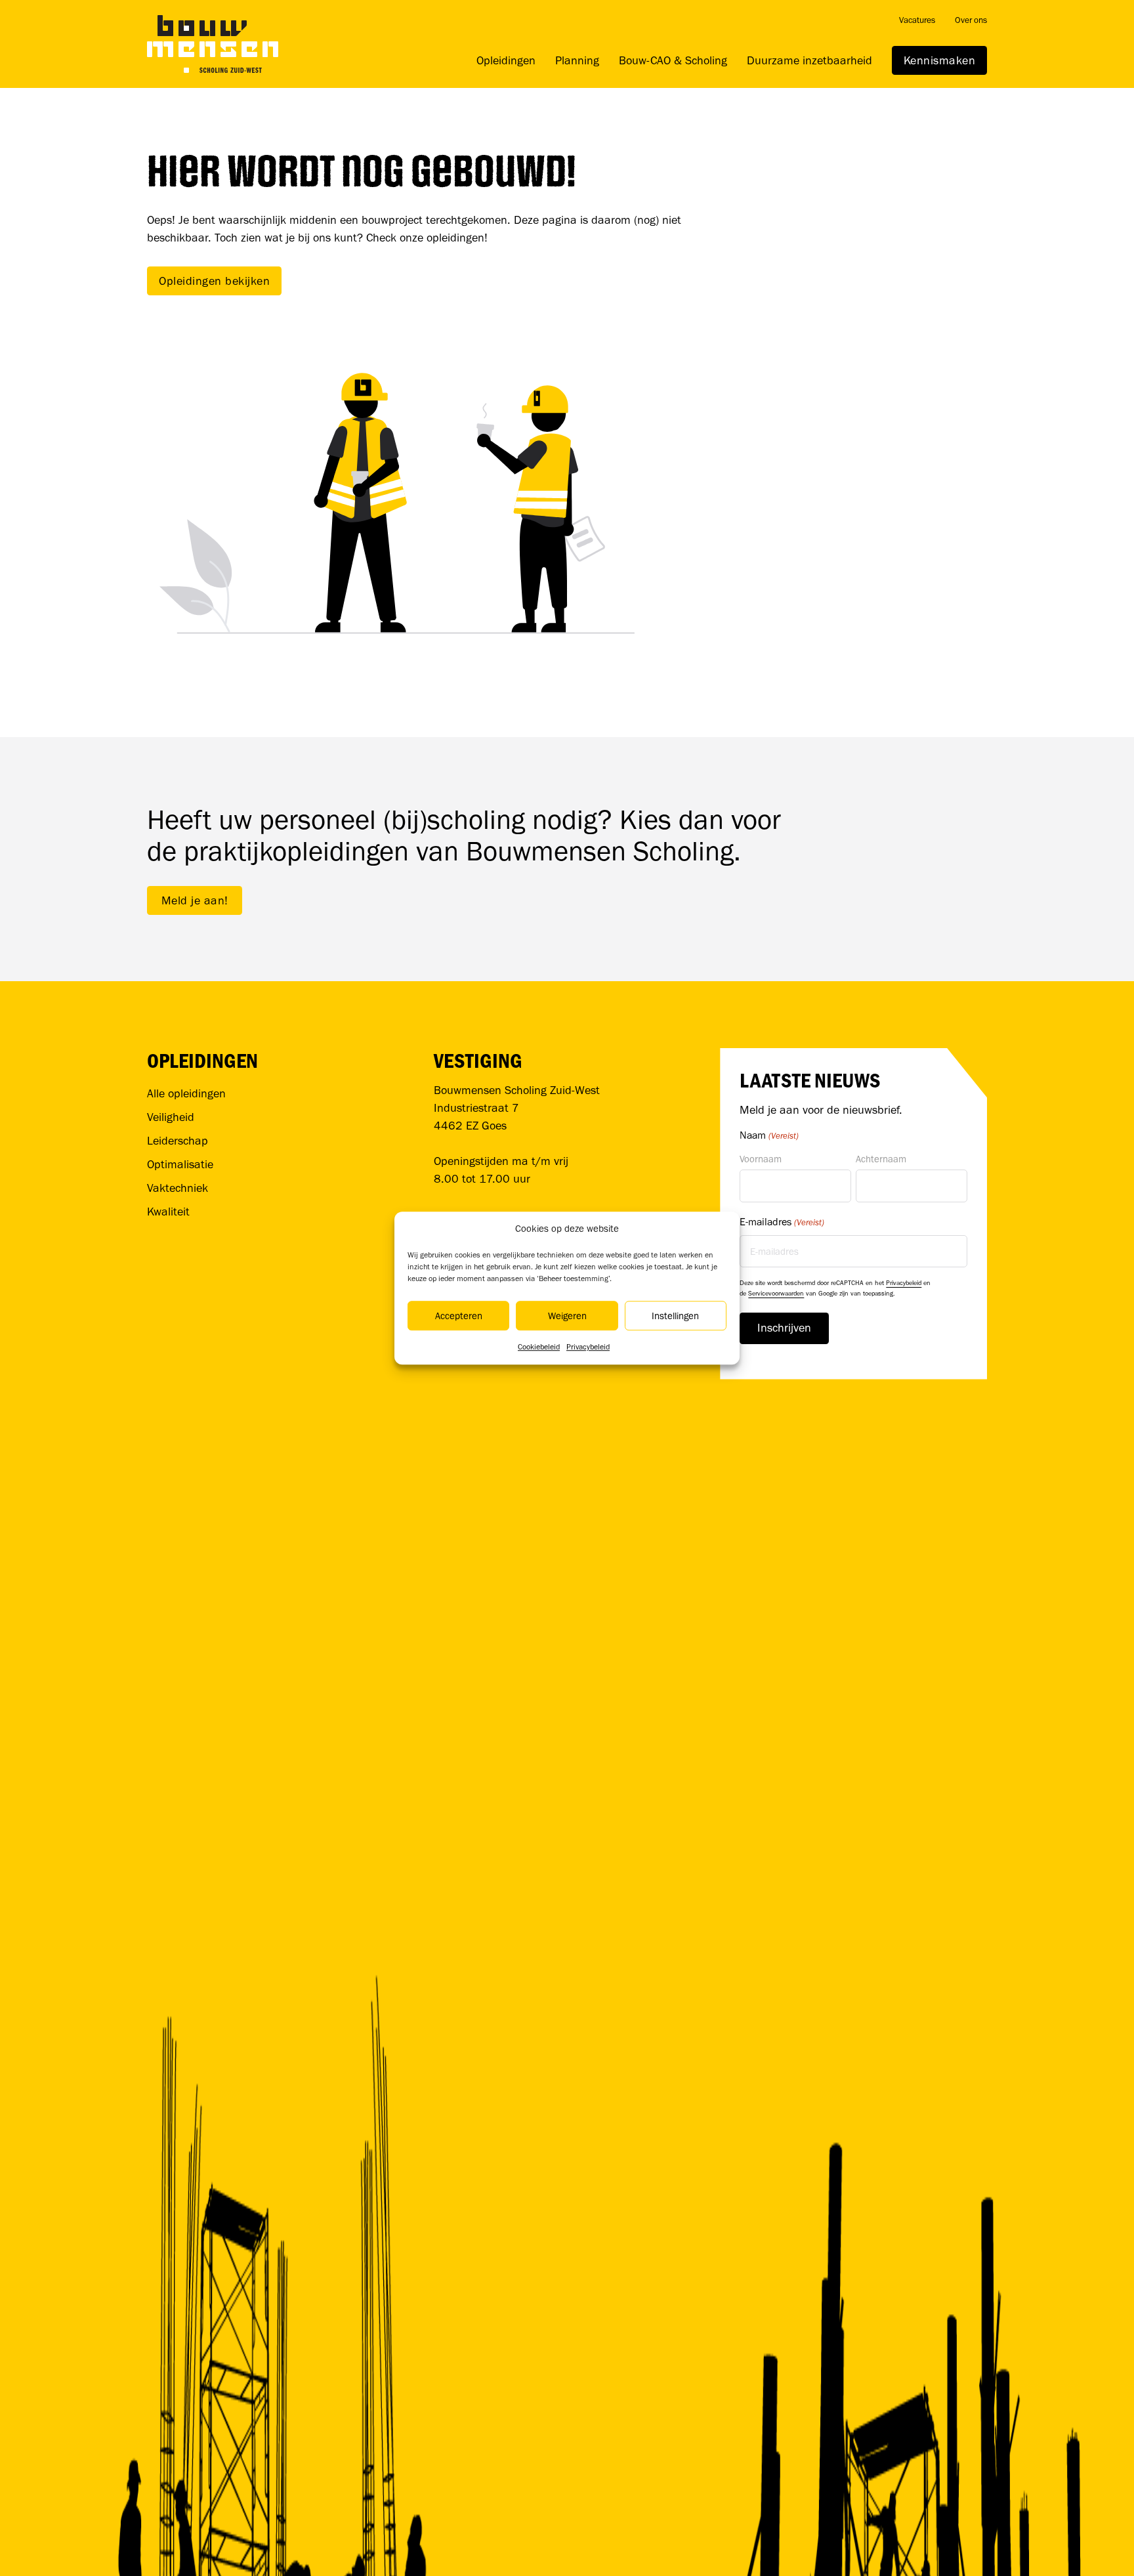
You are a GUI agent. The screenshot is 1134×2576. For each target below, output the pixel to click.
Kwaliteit (168, 1212)
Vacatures (917, 20)
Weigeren (567, 1316)
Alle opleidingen (186, 1093)
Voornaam (761, 1159)
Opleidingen (506, 60)
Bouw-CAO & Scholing (673, 60)
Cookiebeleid (539, 1347)
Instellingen (675, 1316)
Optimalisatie (180, 1164)
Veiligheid (171, 1117)
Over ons (971, 20)
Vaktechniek (178, 1188)
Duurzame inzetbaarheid (809, 60)
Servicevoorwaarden (776, 1293)
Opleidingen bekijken (214, 281)
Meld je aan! (195, 900)
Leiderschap (178, 1141)
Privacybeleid (588, 1347)
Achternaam (881, 1159)
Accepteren (459, 1316)
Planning (577, 60)
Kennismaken (940, 60)
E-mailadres (782, 1222)
